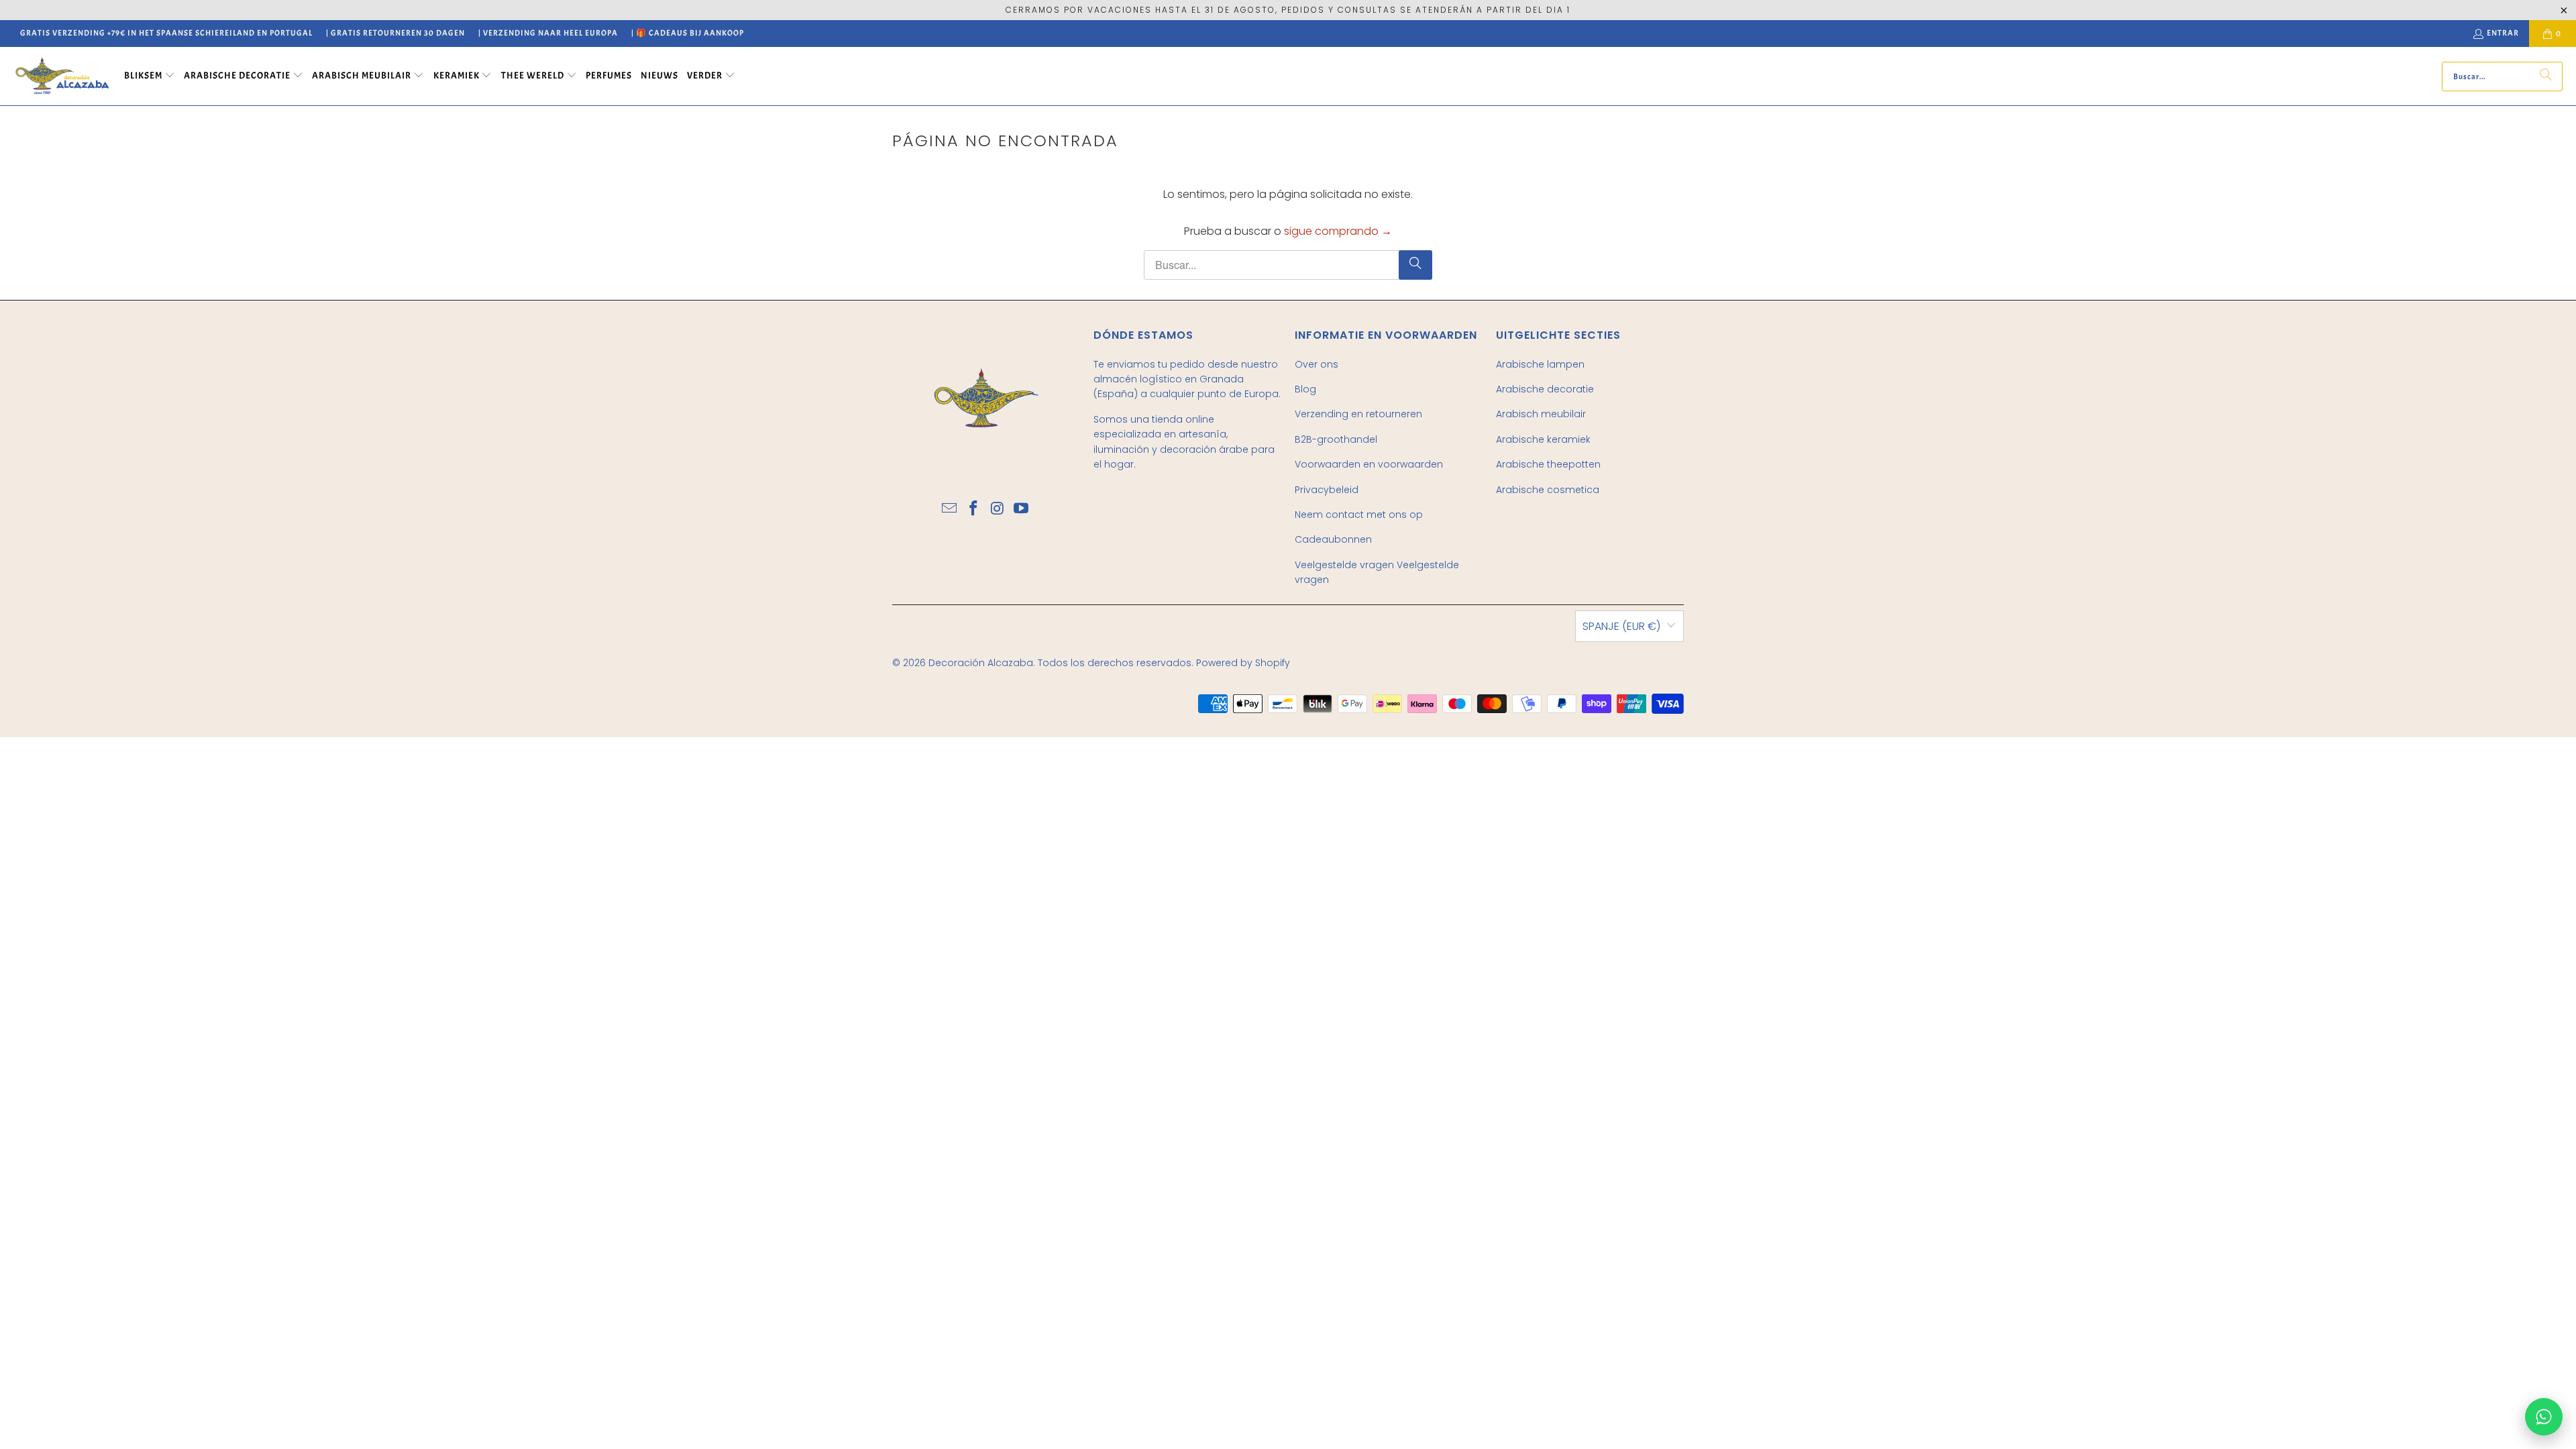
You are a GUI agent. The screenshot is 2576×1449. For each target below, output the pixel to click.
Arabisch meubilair (1541, 414)
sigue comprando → (1338, 231)
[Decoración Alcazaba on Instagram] (998, 509)
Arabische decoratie (1545, 389)
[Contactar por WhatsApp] (2544, 1417)
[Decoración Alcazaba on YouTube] (1022, 509)
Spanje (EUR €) (1621, 626)
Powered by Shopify (1243, 663)
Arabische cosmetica (1548, 490)
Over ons (1317, 364)
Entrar (2503, 33)
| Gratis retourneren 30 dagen (395, 33)
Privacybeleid (1327, 490)
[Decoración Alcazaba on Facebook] (973, 509)
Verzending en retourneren (1358, 414)
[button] (150, 76)
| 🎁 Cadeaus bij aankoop (688, 33)
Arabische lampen (1540, 364)
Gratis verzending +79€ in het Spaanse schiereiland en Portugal (166, 33)
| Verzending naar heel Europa (548, 33)
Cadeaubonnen (1333, 539)
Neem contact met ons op (1359, 515)
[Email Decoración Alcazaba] (950, 509)
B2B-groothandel (1336, 439)
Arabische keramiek (1543, 439)
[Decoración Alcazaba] (62, 76)
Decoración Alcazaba (981, 663)
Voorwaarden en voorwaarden (1369, 464)
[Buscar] (2546, 76)
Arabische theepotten (1548, 464)
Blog (1305, 389)
